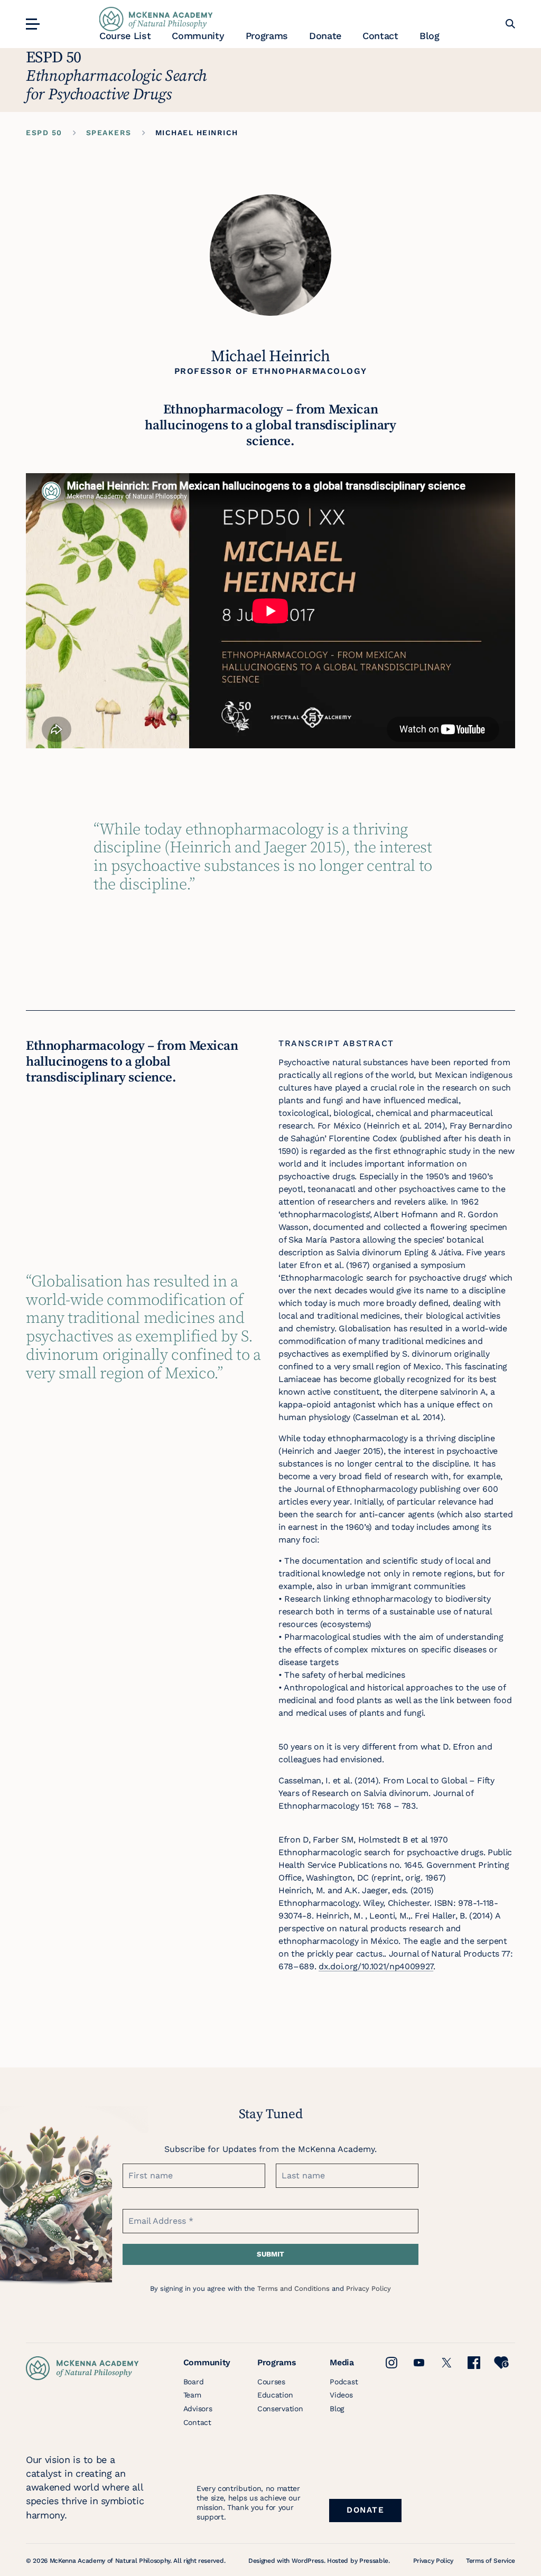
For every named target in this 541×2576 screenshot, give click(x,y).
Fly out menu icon (31, 24)
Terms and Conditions (293, 2288)
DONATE (365, 2510)
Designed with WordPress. (287, 2561)
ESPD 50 (44, 133)
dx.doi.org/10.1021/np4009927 (376, 1966)
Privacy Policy (369, 2288)
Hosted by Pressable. (358, 2561)
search (510, 24)
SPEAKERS (109, 133)
